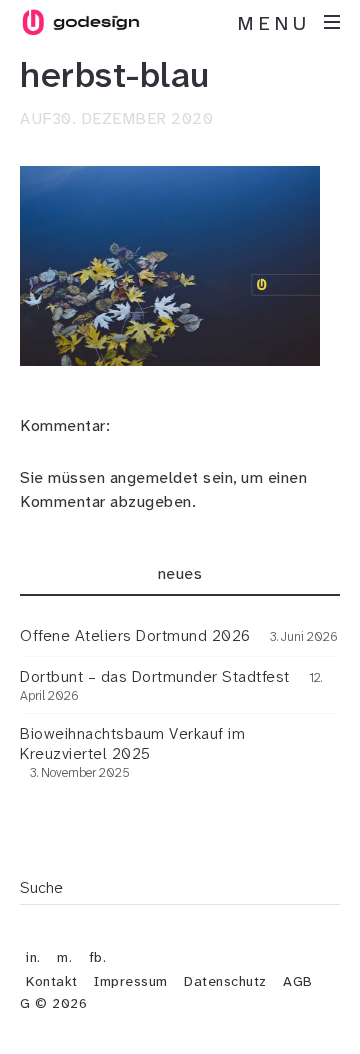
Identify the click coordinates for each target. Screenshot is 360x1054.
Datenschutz (225, 981)
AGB (298, 981)
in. (33, 957)
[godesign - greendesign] (80, 22)
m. (64, 957)
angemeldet (154, 477)
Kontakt (52, 981)
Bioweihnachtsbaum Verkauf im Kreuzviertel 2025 (132, 744)
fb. (98, 957)
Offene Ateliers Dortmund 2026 (135, 636)
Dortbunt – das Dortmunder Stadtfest (155, 677)
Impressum (131, 981)
